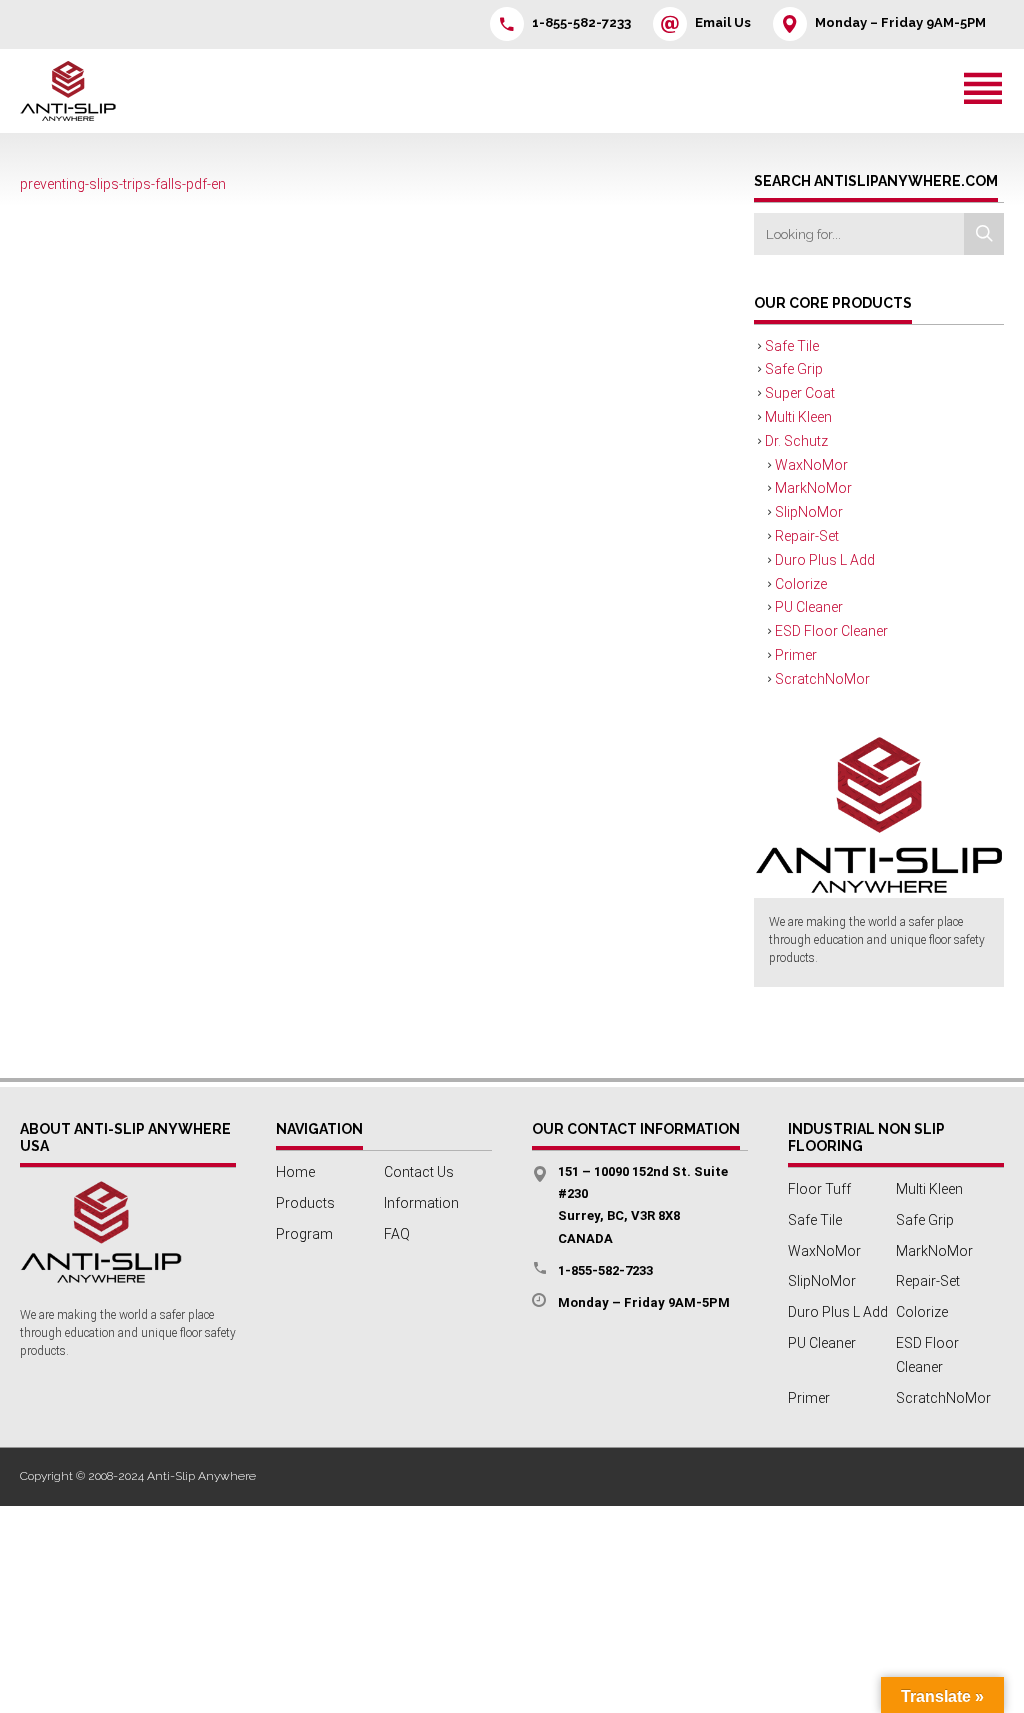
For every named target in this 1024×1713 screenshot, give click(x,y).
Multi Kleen (798, 417)
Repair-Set (807, 536)
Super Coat (800, 393)
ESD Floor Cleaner (831, 631)
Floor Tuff (819, 1189)
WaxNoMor (811, 465)
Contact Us (419, 1172)
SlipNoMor (809, 512)
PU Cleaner (809, 607)
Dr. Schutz (796, 441)
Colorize (801, 584)
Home (295, 1172)
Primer (796, 655)
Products (305, 1203)
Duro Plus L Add (825, 560)
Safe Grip (794, 369)
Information (421, 1203)
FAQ (397, 1234)
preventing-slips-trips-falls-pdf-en (123, 184)
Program (304, 1234)
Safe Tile (792, 346)
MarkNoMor (813, 488)
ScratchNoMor (822, 679)
